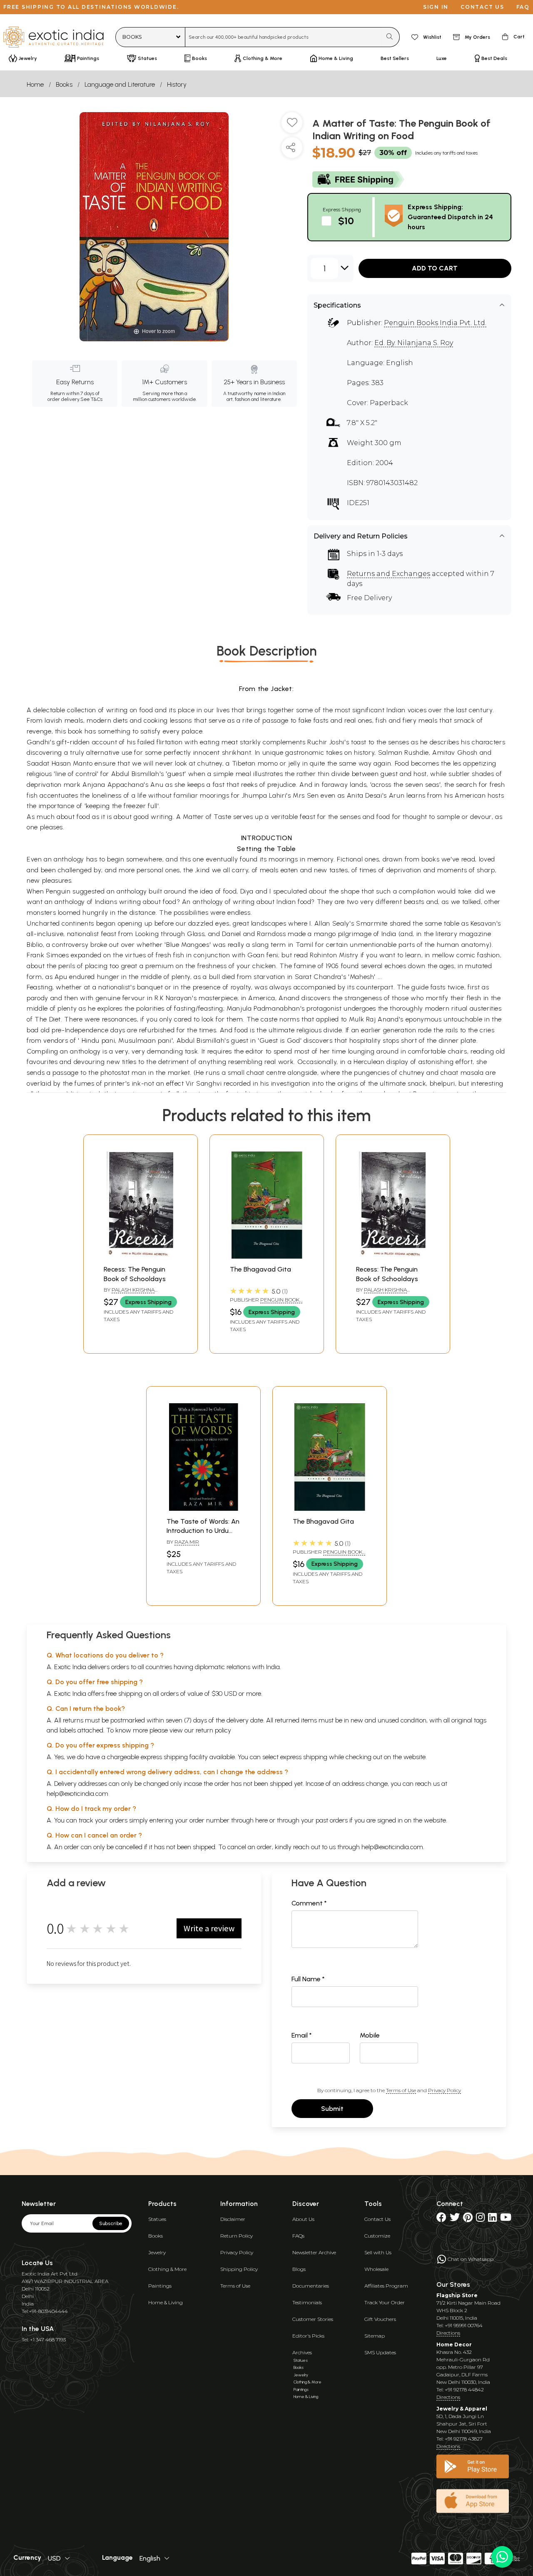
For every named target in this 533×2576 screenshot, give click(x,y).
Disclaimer (233, 2219)
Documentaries (311, 2286)
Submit (332, 2109)
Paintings (160, 2286)
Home (35, 84)
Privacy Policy (445, 2090)
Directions (448, 2333)
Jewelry (157, 2252)
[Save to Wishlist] (292, 126)
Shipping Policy (239, 2269)
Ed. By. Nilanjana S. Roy (414, 343)
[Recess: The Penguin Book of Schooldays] (141, 1256)
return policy (213, 1730)
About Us (303, 2219)
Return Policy (237, 2236)
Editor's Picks (308, 2336)
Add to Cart (435, 268)
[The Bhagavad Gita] (267, 1256)
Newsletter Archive (314, 2252)
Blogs (299, 2269)
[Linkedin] (492, 2219)
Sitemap (375, 2336)
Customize (377, 2236)
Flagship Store (457, 2295)
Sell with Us (378, 2252)
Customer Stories (313, 2319)
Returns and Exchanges (389, 574)
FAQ (523, 7)
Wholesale (376, 2269)
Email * (302, 2035)
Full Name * (308, 1979)
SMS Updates (380, 2352)
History (177, 84)
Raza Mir (187, 1542)
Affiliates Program (386, 2286)
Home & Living (166, 2302)
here (262, 1820)
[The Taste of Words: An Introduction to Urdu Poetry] (203, 1508)
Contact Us (377, 2219)
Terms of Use (401, 2090)
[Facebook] (441, 2219)
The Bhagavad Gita (260, 1269)
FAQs (298, 2236)
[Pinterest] (468, 2219)
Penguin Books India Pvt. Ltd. (435, 323)
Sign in (436, 7)
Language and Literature (120, 84)
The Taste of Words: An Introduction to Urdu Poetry (203, 1531)
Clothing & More (167, 2269)
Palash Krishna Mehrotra (129, 1293)
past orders (332, 1820)
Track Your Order (385, 2302)
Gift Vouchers (380, 2319)
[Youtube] (506, 2219)
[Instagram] (480, 2219)
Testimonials (307, 2302)
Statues (157, 2219)
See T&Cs (91, 399)
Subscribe (111, 2223)
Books (64, 84)
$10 (346, 221)
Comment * (309, 1903)
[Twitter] (455, 2219)
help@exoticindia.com (77, 1794)
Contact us (482, 7)
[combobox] (283, 37)
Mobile (370, 2035)
